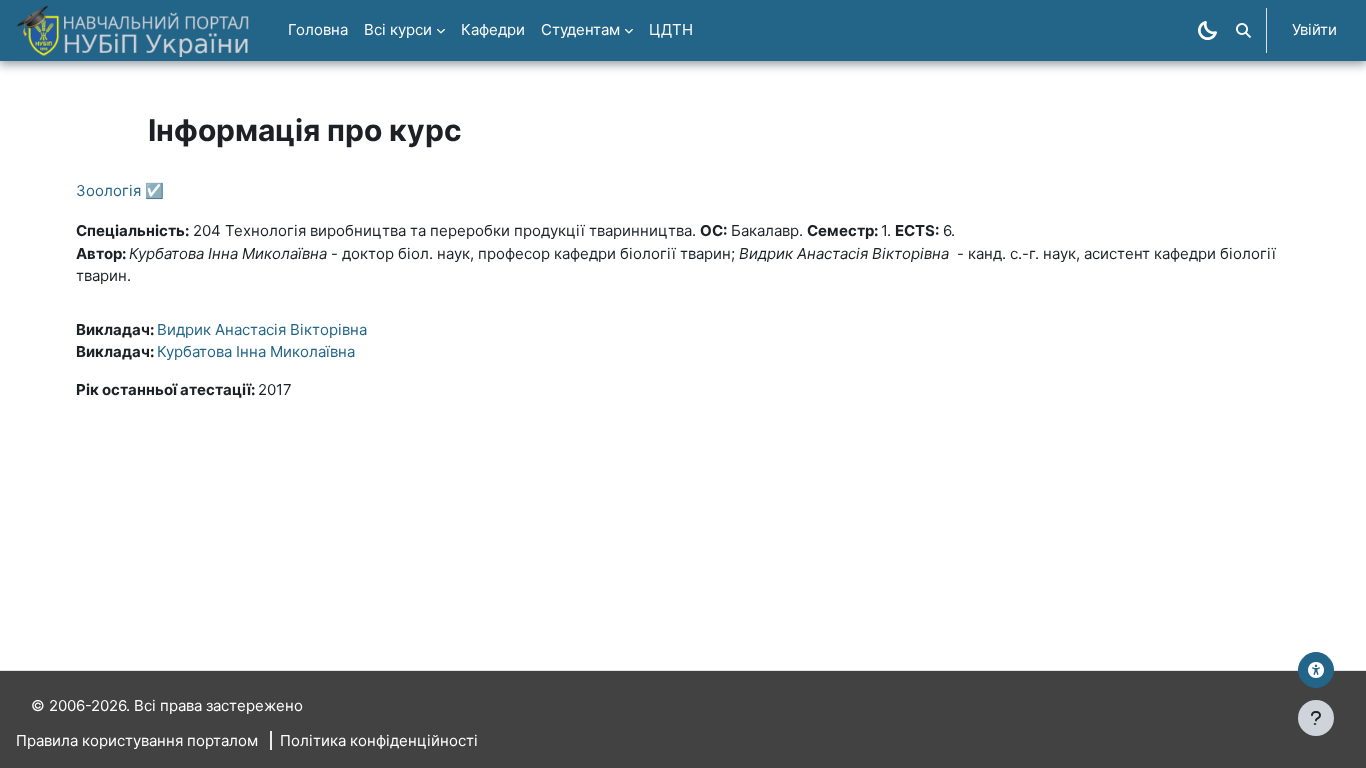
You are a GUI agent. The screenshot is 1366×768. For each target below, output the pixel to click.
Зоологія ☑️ (120, 190)
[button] (1243, 30)
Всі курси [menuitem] (398, 29)
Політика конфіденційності (379, 740)
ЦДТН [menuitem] (671, 29)
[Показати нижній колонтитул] (1316, 718)
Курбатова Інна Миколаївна (256, 351)
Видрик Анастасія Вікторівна (262, 329)
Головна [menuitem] (318, 29)
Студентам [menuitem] (580, 29)
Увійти (1314, 29)
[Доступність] (1316, 670)
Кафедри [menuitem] (493, 29)
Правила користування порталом (137, 740)
